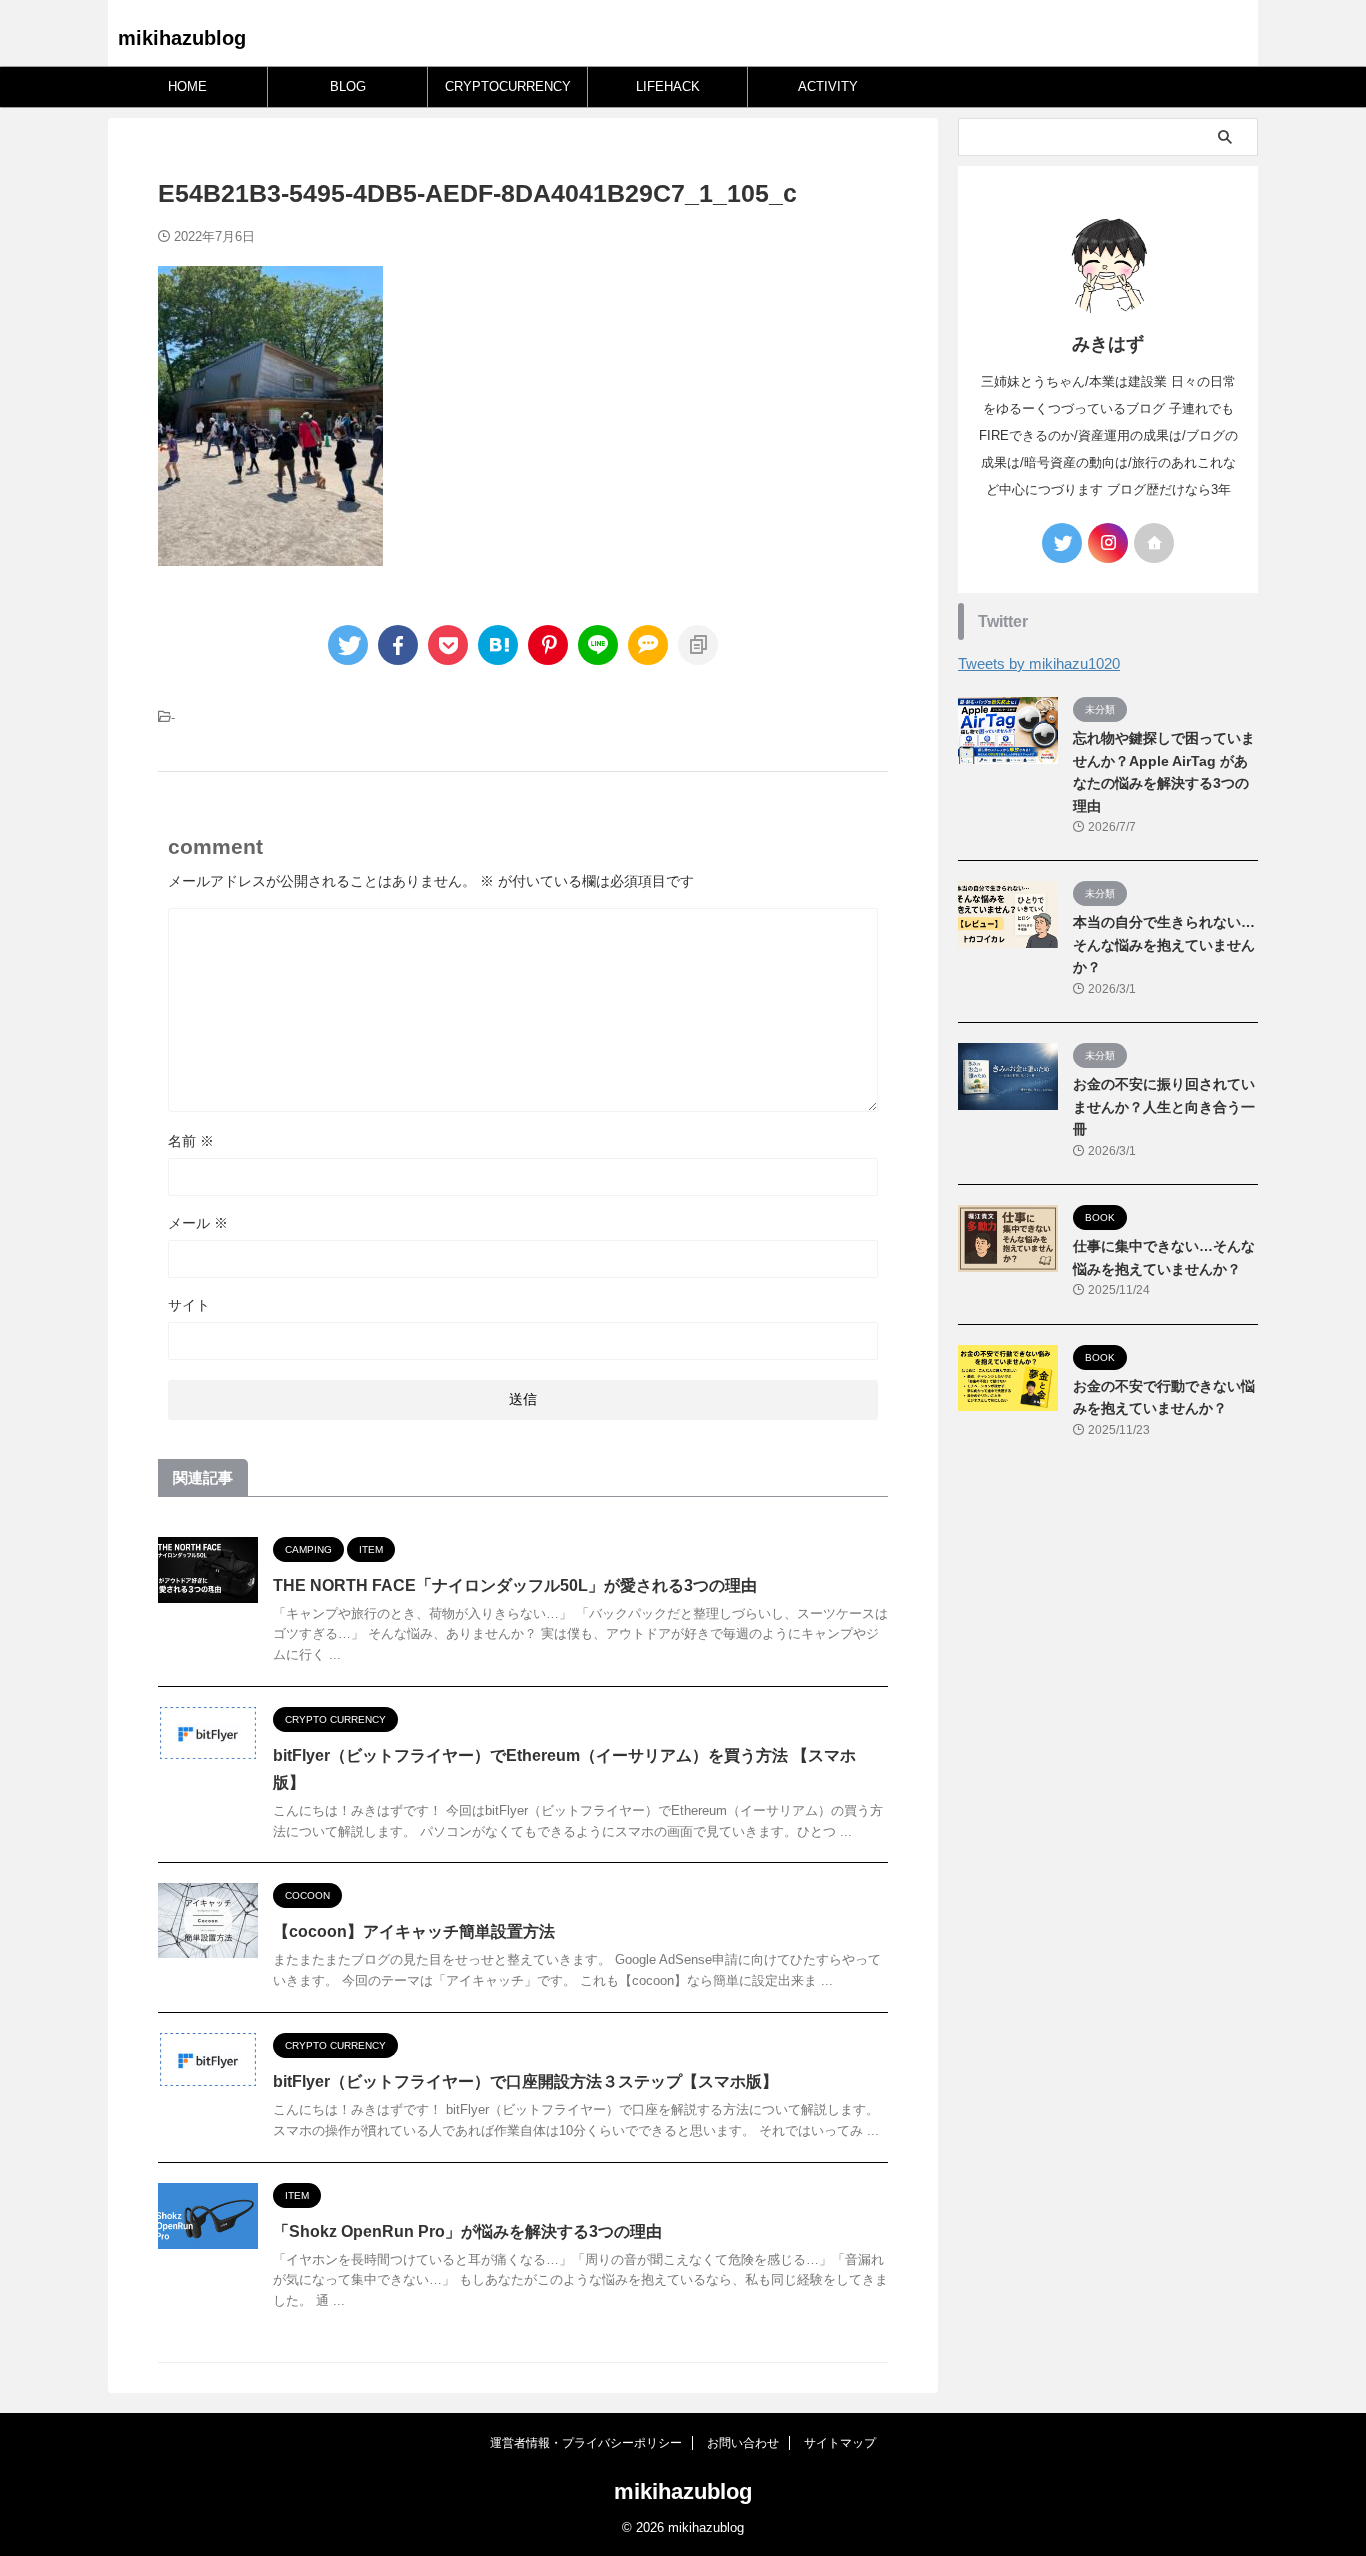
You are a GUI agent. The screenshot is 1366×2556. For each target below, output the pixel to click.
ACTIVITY (828, 86)
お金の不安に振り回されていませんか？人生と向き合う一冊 (1164, 1106)
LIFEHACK (668, 86)
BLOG (348, 86)
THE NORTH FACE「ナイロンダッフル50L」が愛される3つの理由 (515, 1585)
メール (198, 1223)
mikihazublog (182, 38)
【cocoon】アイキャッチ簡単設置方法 (414, 1931)
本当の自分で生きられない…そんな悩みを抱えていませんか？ (1164, 944)
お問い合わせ (743, 2443)
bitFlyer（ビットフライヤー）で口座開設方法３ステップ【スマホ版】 (525, 2081)
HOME (187, 86)
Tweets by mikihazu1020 (1039, 663)
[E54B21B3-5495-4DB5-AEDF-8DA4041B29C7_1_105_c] (498, 645)
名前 (191, 1141)
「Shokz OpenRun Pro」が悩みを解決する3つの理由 (467, 2231)
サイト (189, 1305)
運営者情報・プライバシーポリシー (586, 2443)
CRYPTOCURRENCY (508, 86)
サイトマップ (840, 2443)
